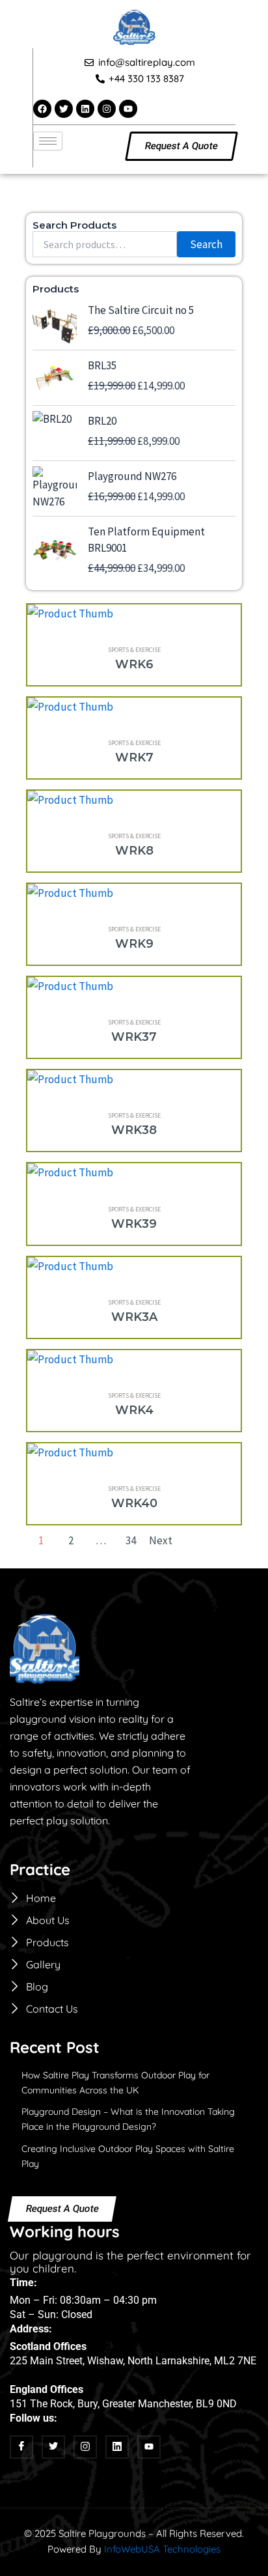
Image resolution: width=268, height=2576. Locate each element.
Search (206, 244)
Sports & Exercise (134, 650)
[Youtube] (149, 2447)
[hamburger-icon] (48, 141)
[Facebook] (21, 2447)
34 (131, 1540)
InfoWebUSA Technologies (162, 2549)
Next (161, 1540)
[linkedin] (117, 2447)
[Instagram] (85, 2447)
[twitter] (53, 2447)
